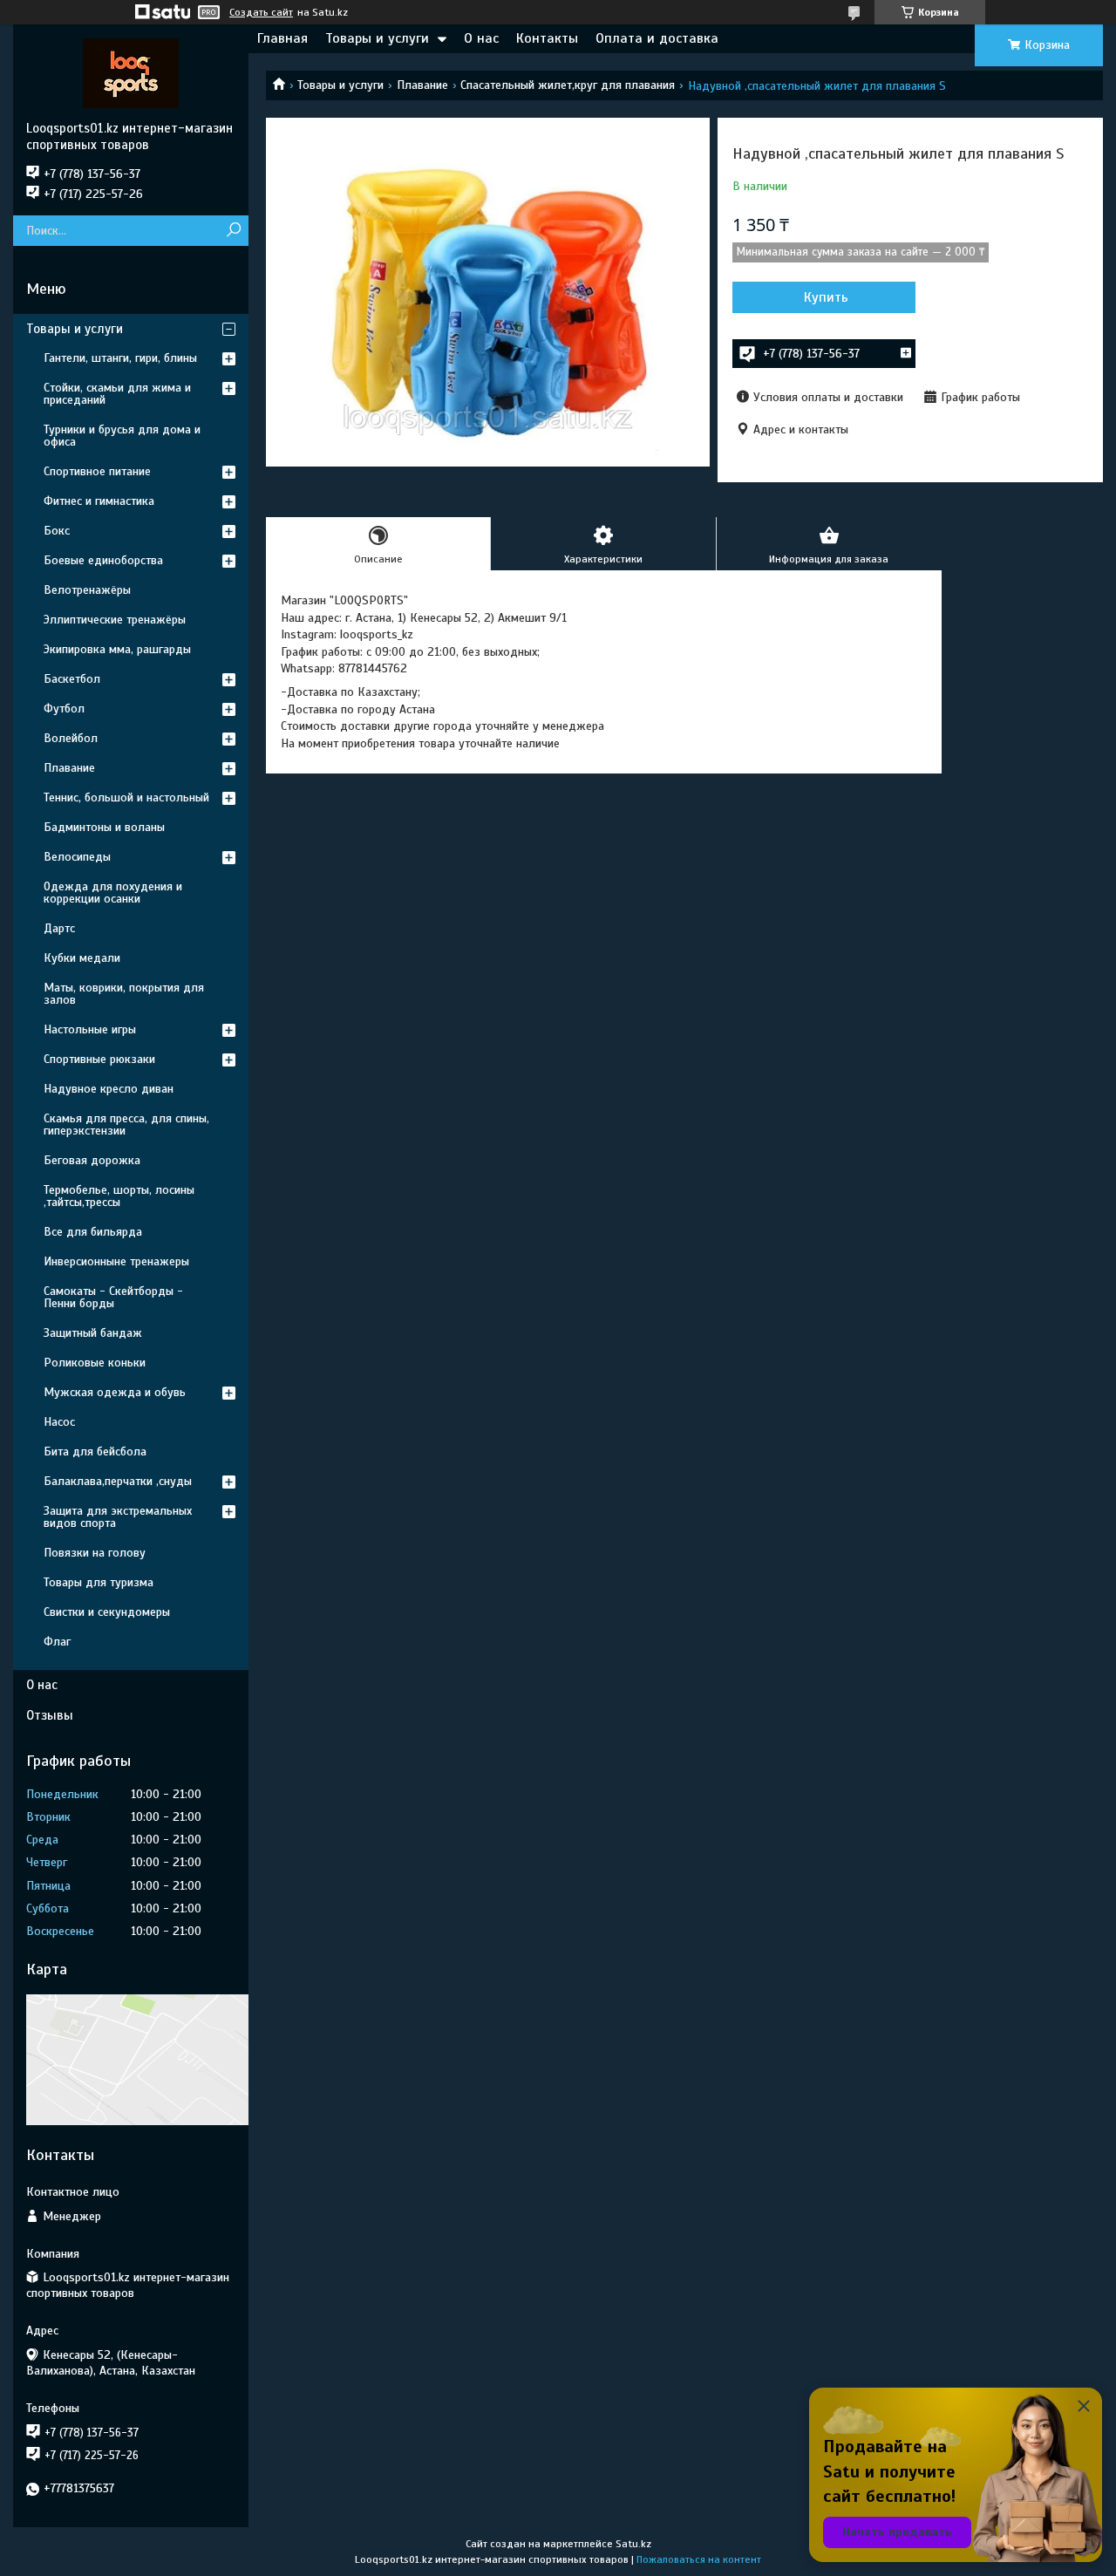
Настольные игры (90, 1029)
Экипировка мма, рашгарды (117, 649)
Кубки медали (82, 958)
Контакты (547, 38)
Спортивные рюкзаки (99, 1059)
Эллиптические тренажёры (115, 620)
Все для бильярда (93, 1232)
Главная (282, 38)
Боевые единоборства (103, 560)
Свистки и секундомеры (107, 1612)
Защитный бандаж (93, 1333)
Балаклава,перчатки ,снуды (118, 1481)
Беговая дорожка (92, 1160)
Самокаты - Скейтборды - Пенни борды (113, 1297)
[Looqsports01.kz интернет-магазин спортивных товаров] (131, 72)
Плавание (422, 85)
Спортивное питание (97, 471)
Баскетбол (72, 679)
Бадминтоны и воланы (104, 827)
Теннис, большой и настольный (126, 797)
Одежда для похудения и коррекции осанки (113, 893)
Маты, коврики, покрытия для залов (124, 994)
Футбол (64, 709)
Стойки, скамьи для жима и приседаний (117, 394)
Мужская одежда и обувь (115, 1392)
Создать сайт (261, 12)
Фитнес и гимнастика (99, 501)
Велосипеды (77, 857)
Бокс (57, 531)
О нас (481, 38)
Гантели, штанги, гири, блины (120, 358)
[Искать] (233, 231)
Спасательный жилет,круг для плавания (568, 85)
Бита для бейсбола (95, 1452)
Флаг (57, 1642)
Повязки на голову (95, 1553)
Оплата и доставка (657, 38)
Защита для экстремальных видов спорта (118, 1517)
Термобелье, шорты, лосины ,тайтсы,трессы (119, 1196)
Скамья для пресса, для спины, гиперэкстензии (126, 1124)
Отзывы (50, 1715)
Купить (826, 297)
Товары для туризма (99, 1582)
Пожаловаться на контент (699, 2559)
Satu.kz (633, 2544)
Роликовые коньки (95, 1363)
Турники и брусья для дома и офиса (122, 436)
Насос (59, 1422)
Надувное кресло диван (109, 1089)
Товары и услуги (377, 38)
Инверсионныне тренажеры (116, 1261)
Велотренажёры (87, 590)
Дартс (59, 928)
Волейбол (71, 738)
